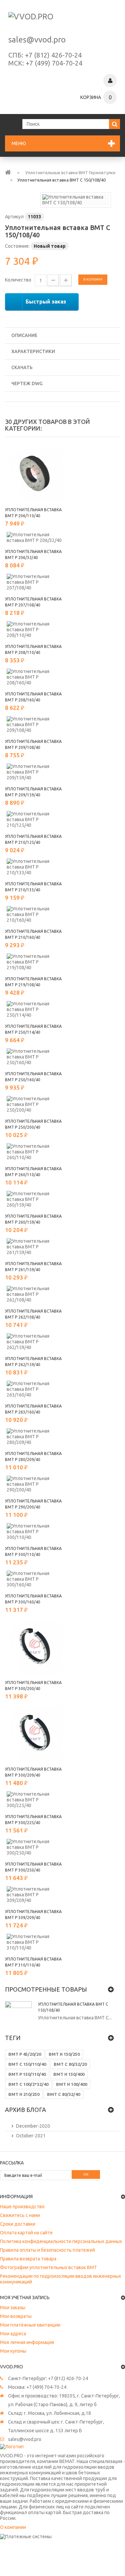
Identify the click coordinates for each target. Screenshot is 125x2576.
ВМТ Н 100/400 (71, 2084)
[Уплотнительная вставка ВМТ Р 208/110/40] (35, 630)
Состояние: (17, 246)
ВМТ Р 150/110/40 (27, 2074)
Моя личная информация (27, 2342)
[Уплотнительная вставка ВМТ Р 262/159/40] (35, 1342)
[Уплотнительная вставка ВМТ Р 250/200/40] (35, 1104)
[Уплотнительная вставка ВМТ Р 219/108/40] (35, 962)
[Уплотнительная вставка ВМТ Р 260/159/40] (35, 1199)
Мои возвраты (16, 2316)
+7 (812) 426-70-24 (53, 55)
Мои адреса (13, 2334)
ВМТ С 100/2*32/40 (28, 2084)
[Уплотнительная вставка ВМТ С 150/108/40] (76, 200)
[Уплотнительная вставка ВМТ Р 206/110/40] (35, 473)
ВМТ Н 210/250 (24, 2094)
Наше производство (22, 2207)
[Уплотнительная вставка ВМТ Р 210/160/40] (35, 915)
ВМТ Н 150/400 (69, 2074)
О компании (13, 2527)
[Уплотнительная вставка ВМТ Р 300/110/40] (35, 1532)
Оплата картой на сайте (26, 2233)
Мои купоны (13, 2351)
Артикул (14, 217)
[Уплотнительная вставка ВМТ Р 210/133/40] (35, 867)
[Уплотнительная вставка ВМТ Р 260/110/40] (35, 1152)
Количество (18, 280)
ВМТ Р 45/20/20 (25, 2054)
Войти (110, 81)
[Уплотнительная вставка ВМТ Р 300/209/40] (35, 1733)
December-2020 (33, 2126)
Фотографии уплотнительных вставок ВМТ (48, 2267)
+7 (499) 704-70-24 (54, 63)
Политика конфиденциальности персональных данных (61, 2241)
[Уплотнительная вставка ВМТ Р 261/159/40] (35, 1247)
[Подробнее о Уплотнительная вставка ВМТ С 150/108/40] (18, 2015)
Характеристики (33, 351)
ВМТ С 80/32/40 (63, 2094)
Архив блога (25, 2110)
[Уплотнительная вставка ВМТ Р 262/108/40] (35, 1294)
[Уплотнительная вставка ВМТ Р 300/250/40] (35, 1847)
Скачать (22, 367)
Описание (24, 335)
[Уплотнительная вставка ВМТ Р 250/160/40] (35, 1057)
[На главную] (8, 172)
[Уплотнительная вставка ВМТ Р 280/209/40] (35, 1437)
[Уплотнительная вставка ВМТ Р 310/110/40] (35, 1942)
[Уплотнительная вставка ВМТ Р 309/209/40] (35, 1895)
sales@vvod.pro (37, 40)
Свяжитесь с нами (20, 2215)
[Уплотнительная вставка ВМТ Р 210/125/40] (35, 820)
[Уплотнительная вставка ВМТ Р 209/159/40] (35, 772)
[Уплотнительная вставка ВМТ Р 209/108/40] (35, 725)
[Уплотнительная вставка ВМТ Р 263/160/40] (35, 1389)
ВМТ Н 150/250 (64, 2054)
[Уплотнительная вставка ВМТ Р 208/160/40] (35, 677)
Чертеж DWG (27, 383)
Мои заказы (13, 2308)
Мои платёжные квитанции (30, 2325)
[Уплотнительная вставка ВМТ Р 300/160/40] (35, 1579)
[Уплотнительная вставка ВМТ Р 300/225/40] (35, 1800)
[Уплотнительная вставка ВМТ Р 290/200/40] (35, 1484)
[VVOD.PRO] (62, 20)
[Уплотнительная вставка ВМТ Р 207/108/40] (35, 582)
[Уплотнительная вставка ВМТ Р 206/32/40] (35, 538)
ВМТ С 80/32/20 (70, 2064)
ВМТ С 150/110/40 (27, 2064)
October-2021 (31, 2136)
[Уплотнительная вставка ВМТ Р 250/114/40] (35, 1010)
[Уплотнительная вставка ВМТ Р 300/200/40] (35, 1646)
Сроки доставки (18, 2224)
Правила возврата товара (28, 2259)
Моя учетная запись (25, 2298)
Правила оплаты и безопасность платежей (47, 2250)
